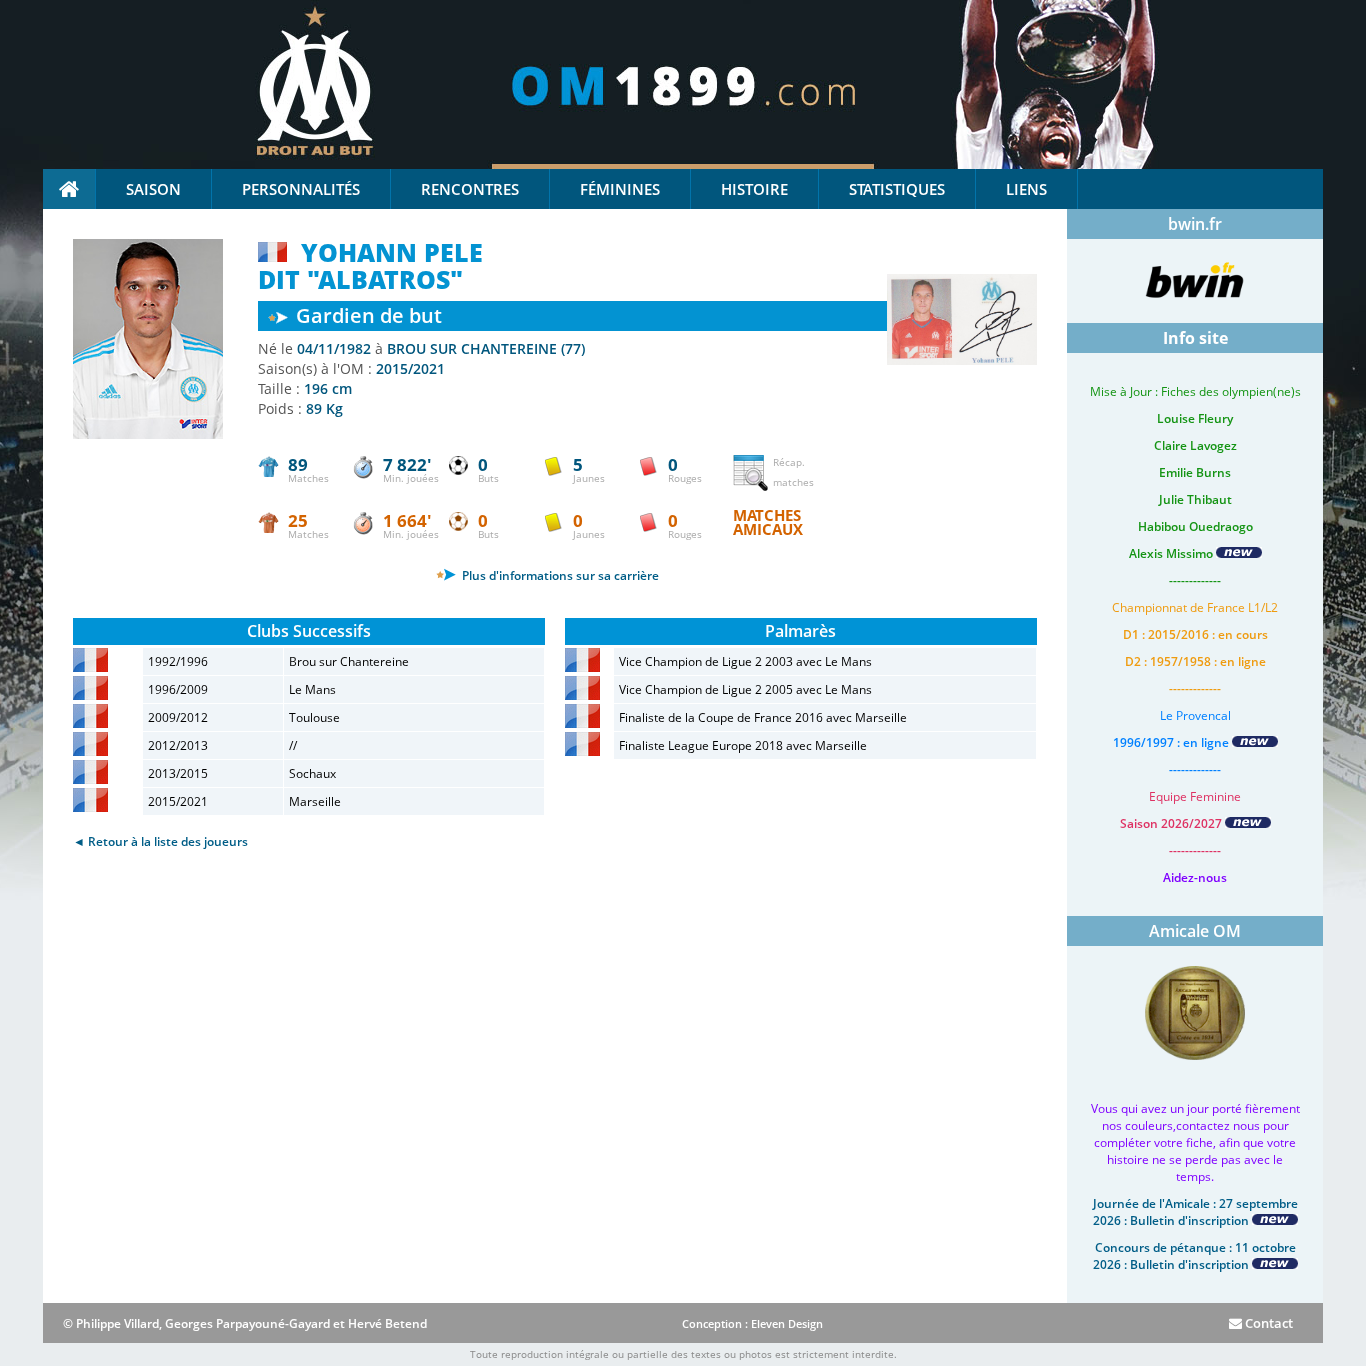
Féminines (620, 189)
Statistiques (897, 189)
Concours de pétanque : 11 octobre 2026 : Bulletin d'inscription (1194, 1256)
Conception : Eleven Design (752, 1323)
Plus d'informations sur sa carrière (559, 575)
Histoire (754, 189)
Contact (1267, 1323)
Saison (153, 189)
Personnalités (301, 189)
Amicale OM (1195, 931)
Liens (1026, 189)
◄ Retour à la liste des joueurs (160, 841)
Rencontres (470, 189)
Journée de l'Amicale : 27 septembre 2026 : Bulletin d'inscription (1195, 1212)
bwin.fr (1195, 224)
